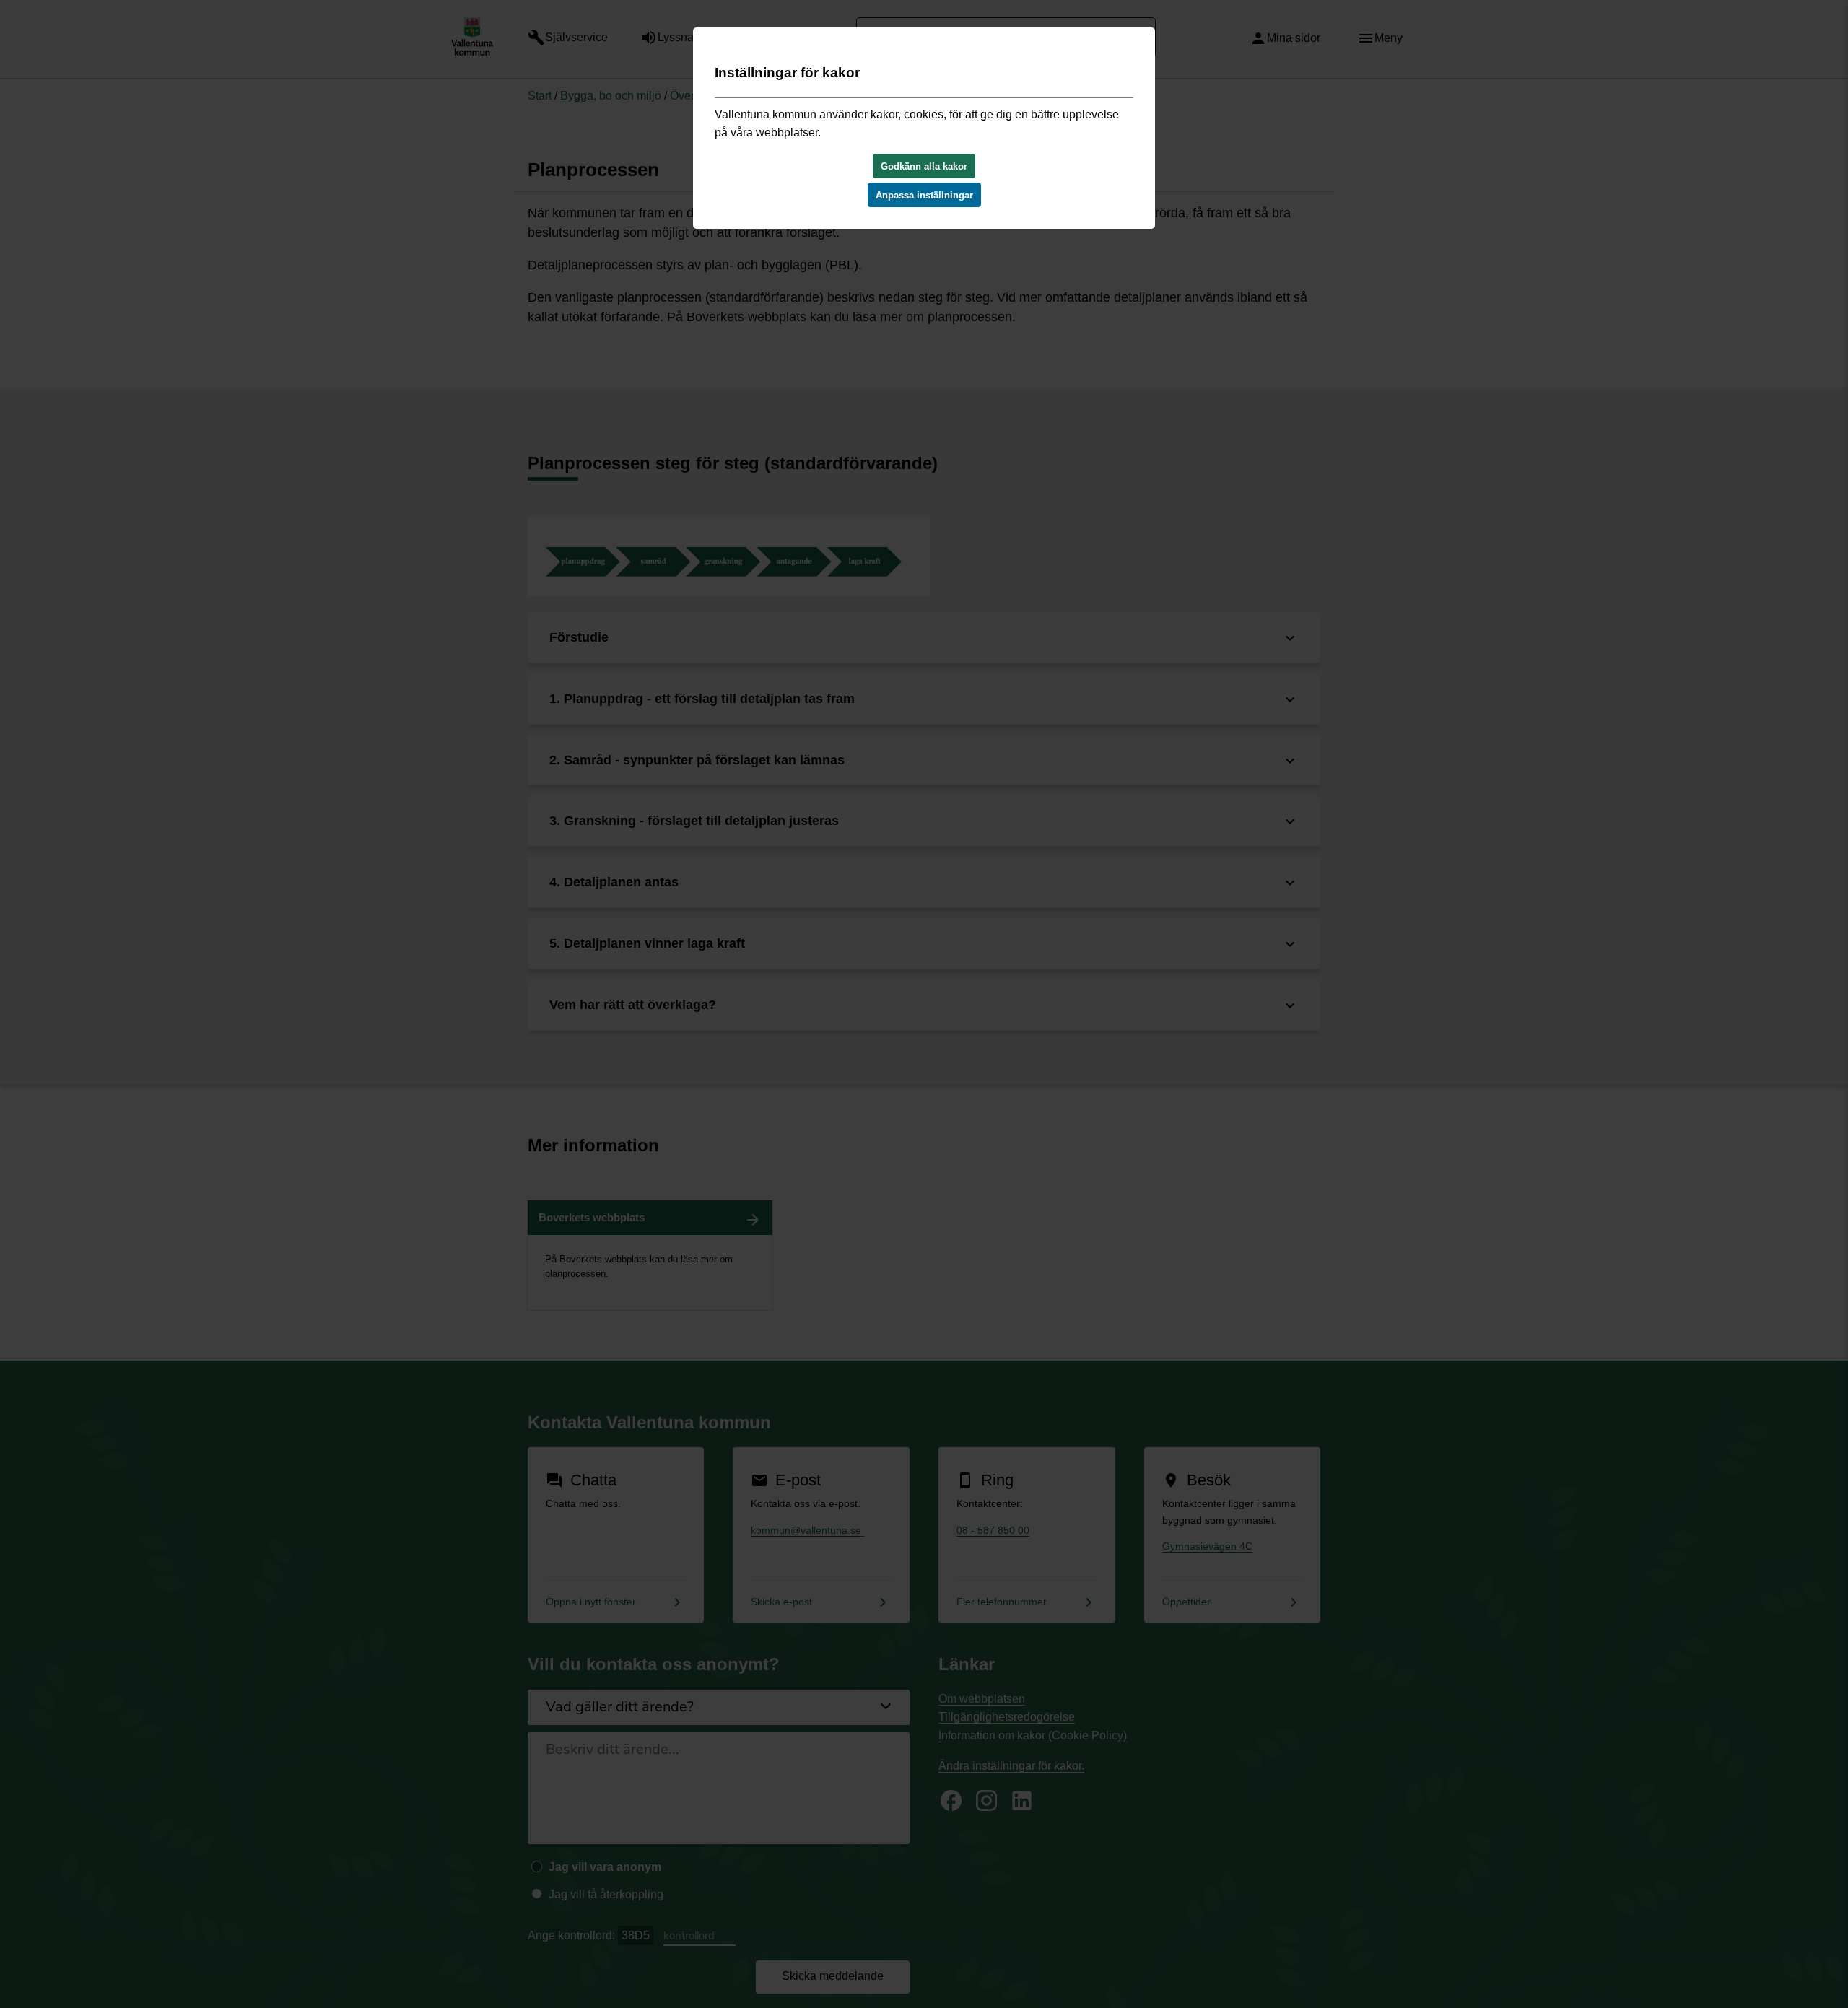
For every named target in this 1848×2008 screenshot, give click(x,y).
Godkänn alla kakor (924, 166)
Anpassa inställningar (924, 195)
